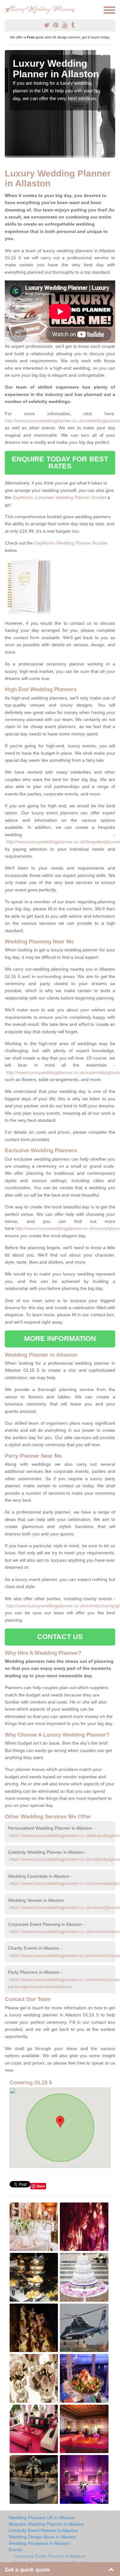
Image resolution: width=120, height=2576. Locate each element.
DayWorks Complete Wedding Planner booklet (59, 497)
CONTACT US (60, 1637)
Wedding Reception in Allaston (39, 2543)
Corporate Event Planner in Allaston (49, 2556)
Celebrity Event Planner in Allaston (43, 2530)
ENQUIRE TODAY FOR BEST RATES (60, 463)
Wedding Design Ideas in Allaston (42, 2537)
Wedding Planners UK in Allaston (42, 2518)
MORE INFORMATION (60, 1339)
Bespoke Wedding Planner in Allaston (46, 2524)
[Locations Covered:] (8, 10)
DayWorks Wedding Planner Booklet (71, 543)
